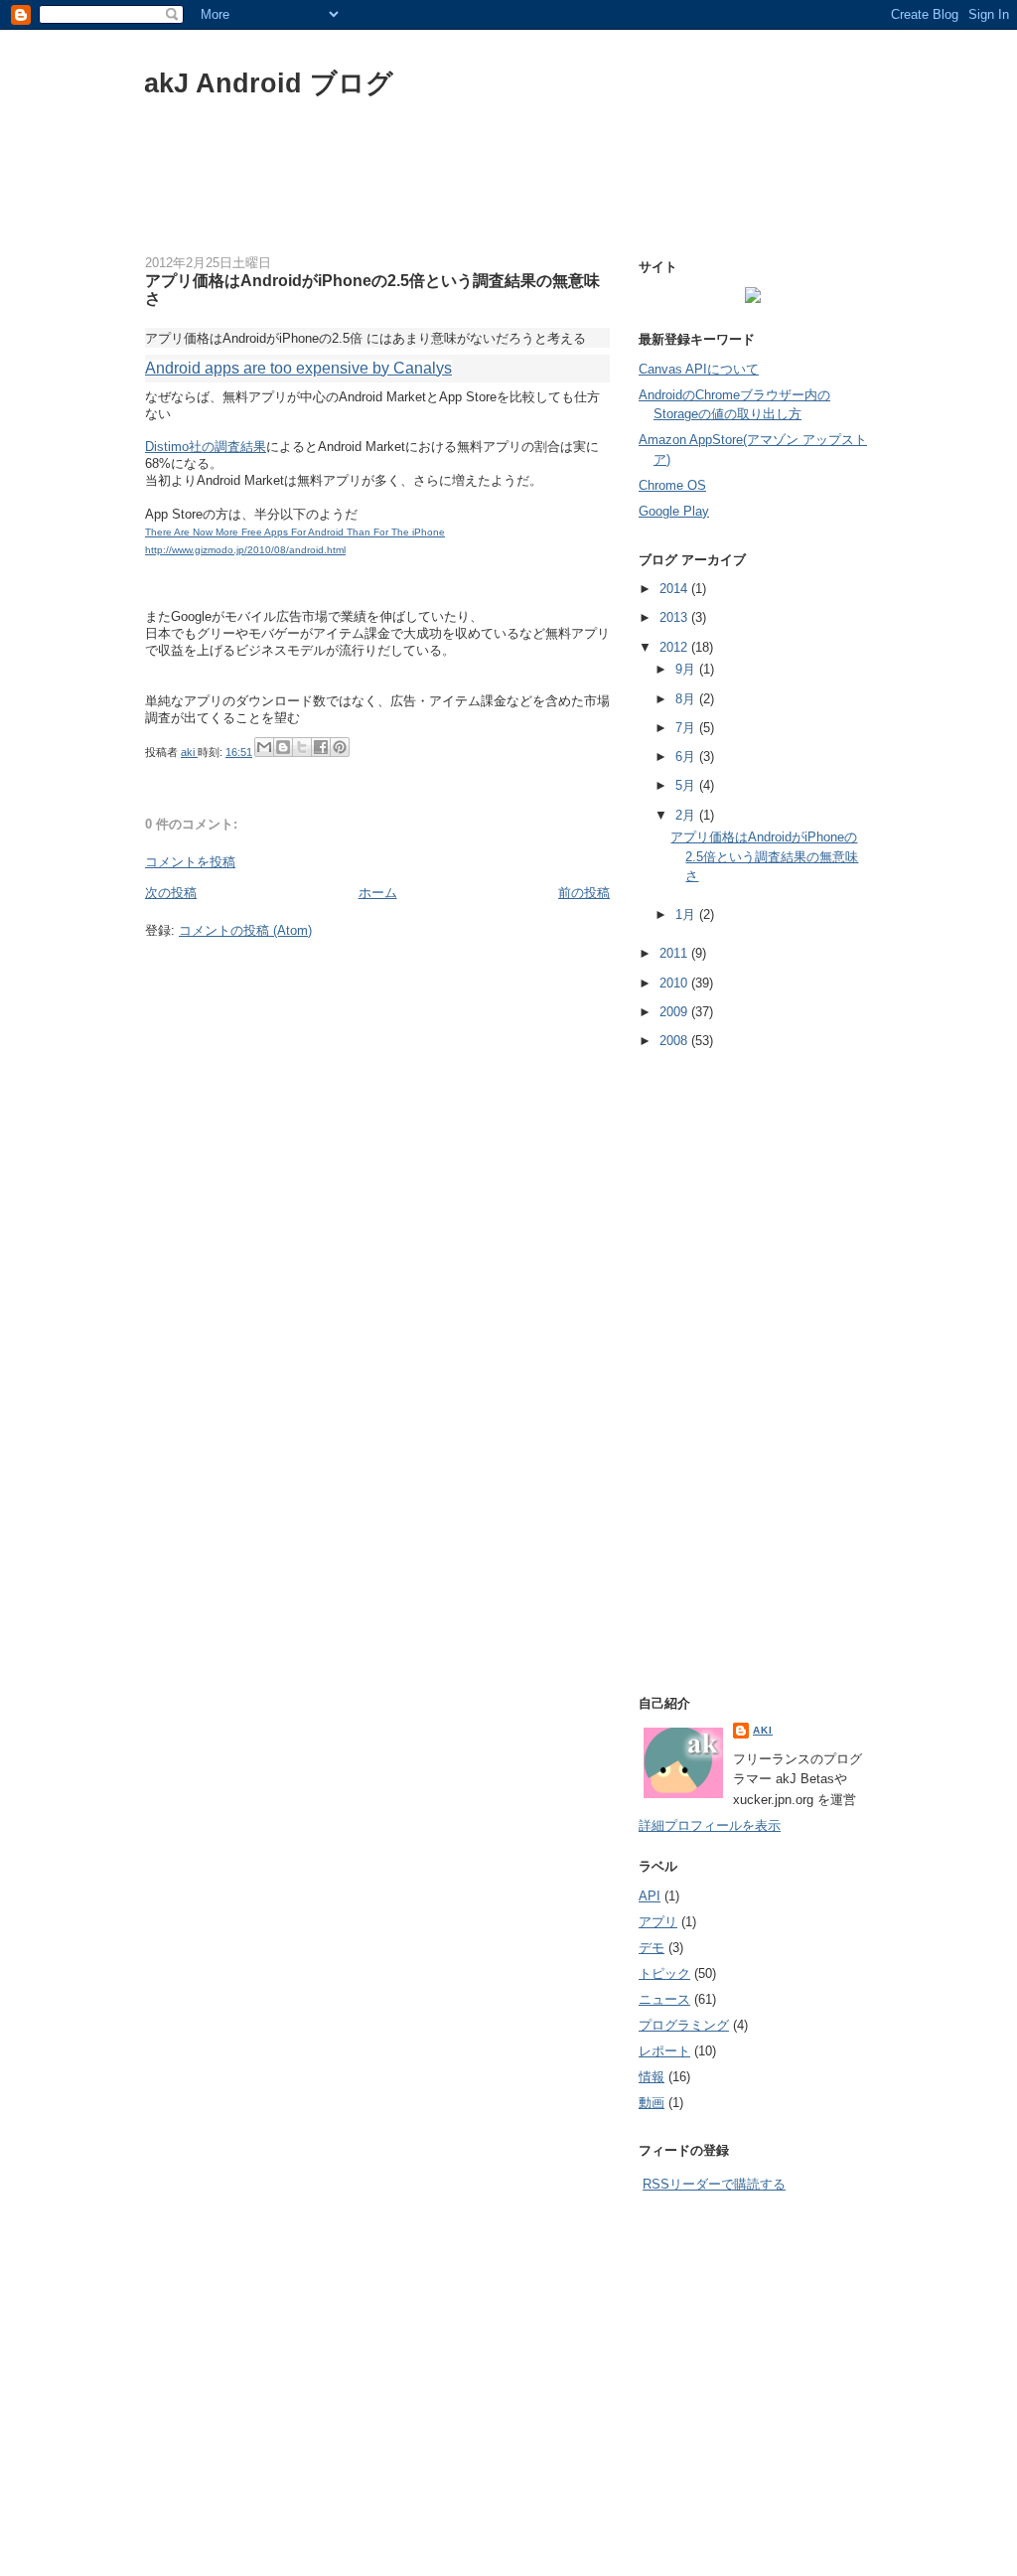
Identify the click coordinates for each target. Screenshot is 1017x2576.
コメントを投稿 (190, 862)
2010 (675, 983)
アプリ (658, 1922)
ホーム (378, 893)
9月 (687, 669)
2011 (675, 953)
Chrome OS (672, 485)
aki (189, 752)
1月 (687, 914)
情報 (652, 2077)
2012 (675, 647)
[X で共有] (302, 747)
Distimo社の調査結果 (206, 447)
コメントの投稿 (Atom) (245, 930)
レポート (664, 2051)
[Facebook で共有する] (321, 747)
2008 (675, 1041)
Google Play (674, 511)
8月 (687, 699)
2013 (675, 617)
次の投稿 (171, 893)
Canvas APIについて (699, 369)
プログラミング (684, 2025)
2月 (687, 815)
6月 (687, 757)
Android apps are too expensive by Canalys (298, 368)
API (650, 1896)
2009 (675, 1012)
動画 (652, 2103)
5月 (687, 785)
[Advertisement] (508, 187)
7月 (687, 728)
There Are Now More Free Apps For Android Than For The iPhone (295, 532)
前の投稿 (584, 893)
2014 (675, 589)
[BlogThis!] (283, 747)
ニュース (664, 1999)
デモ (652, 1948)
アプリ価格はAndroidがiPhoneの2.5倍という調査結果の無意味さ (764, 856)
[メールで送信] (264, 747)
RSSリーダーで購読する (714, 2184)
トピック (664, 1973)
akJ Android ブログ (269, 83)
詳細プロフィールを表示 (710, 1825)
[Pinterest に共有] (340, 747)
